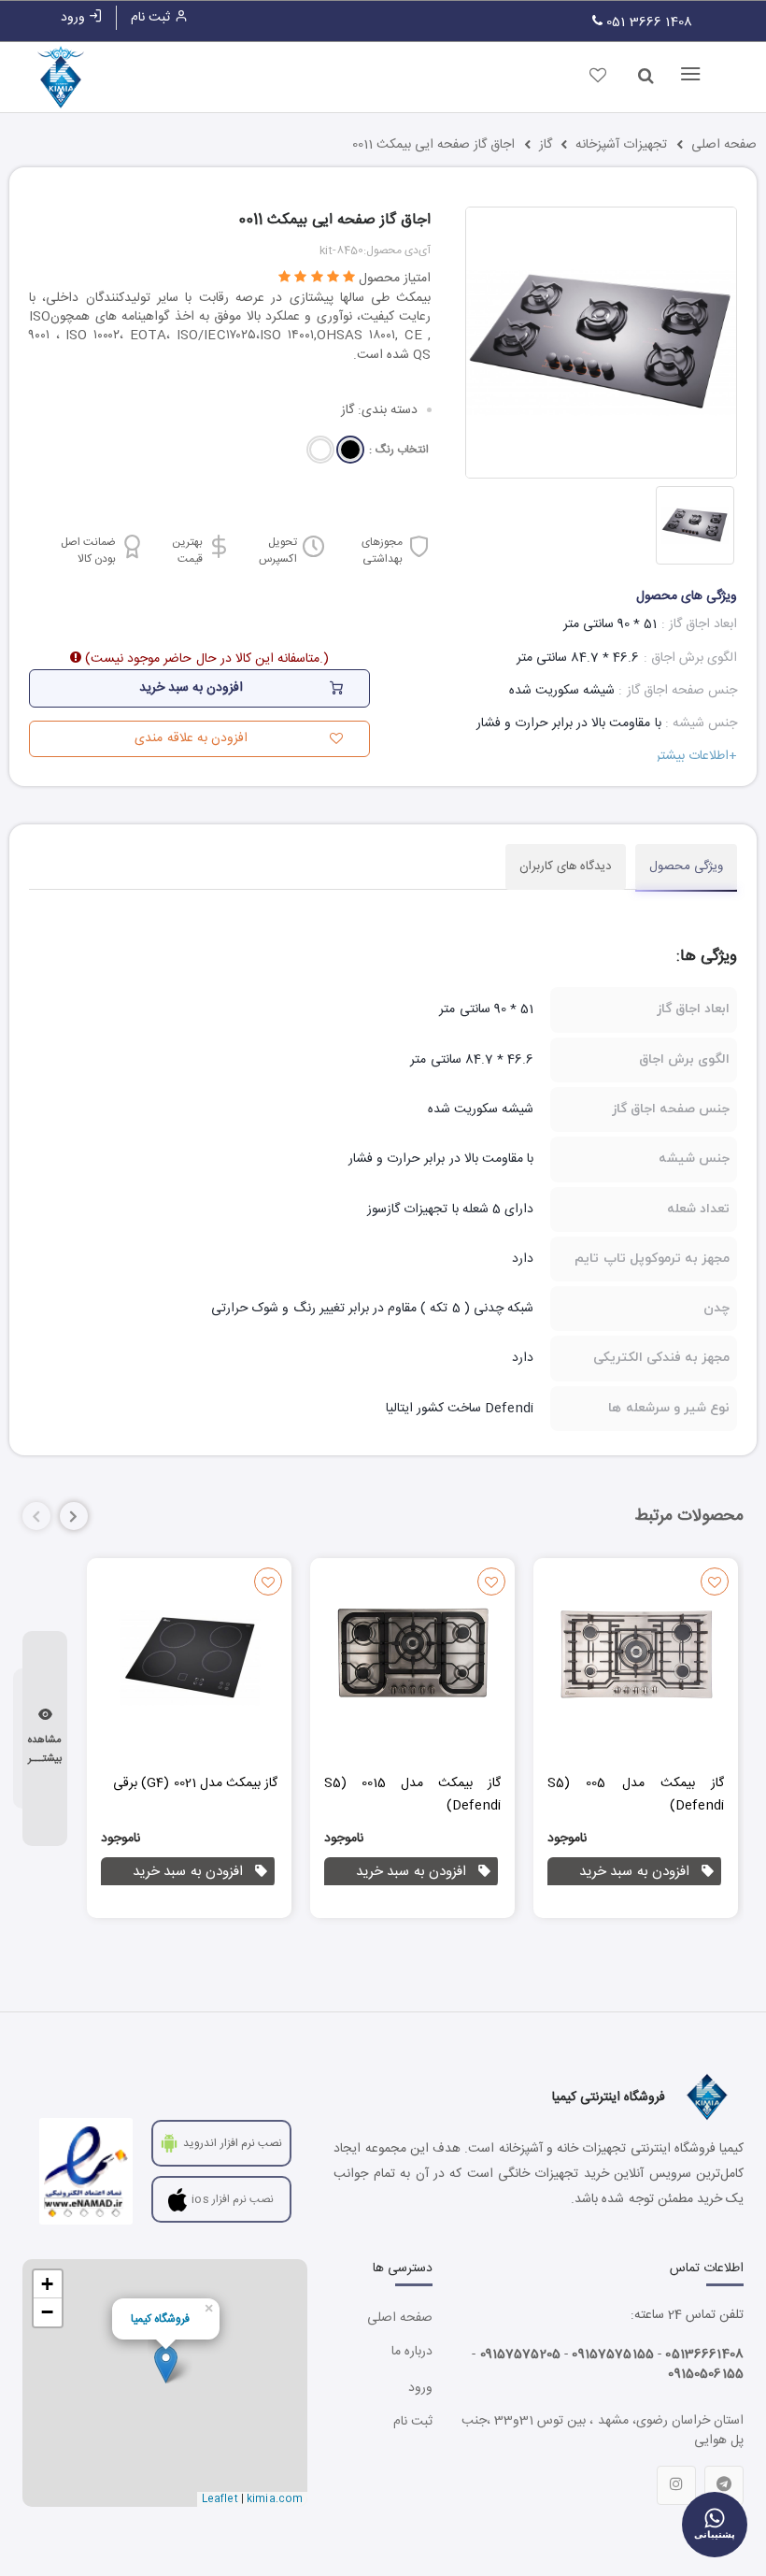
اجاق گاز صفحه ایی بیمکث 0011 (434, 145)
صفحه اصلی (724, 145)
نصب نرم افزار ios (233, 2199)
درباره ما (411, 2352)
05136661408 (704, 2354)
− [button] (47, 2312)
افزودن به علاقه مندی (191, 738)
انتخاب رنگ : (398, 450)
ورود (75, 18)
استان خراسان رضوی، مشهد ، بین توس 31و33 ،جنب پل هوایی (603, 2430)
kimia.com (275, 2499)
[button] (74, 1516)
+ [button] (47, 2284)
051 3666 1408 (647, 22)
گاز (546, 145)
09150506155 (706, 2374)
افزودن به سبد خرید (634, 1872)
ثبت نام (152, 18)
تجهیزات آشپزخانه (621, 145)
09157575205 (521, 2354)
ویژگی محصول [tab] (686, 866)
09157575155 (613, 2354)
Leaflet (220, 2499)
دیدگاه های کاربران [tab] (566, 866)
